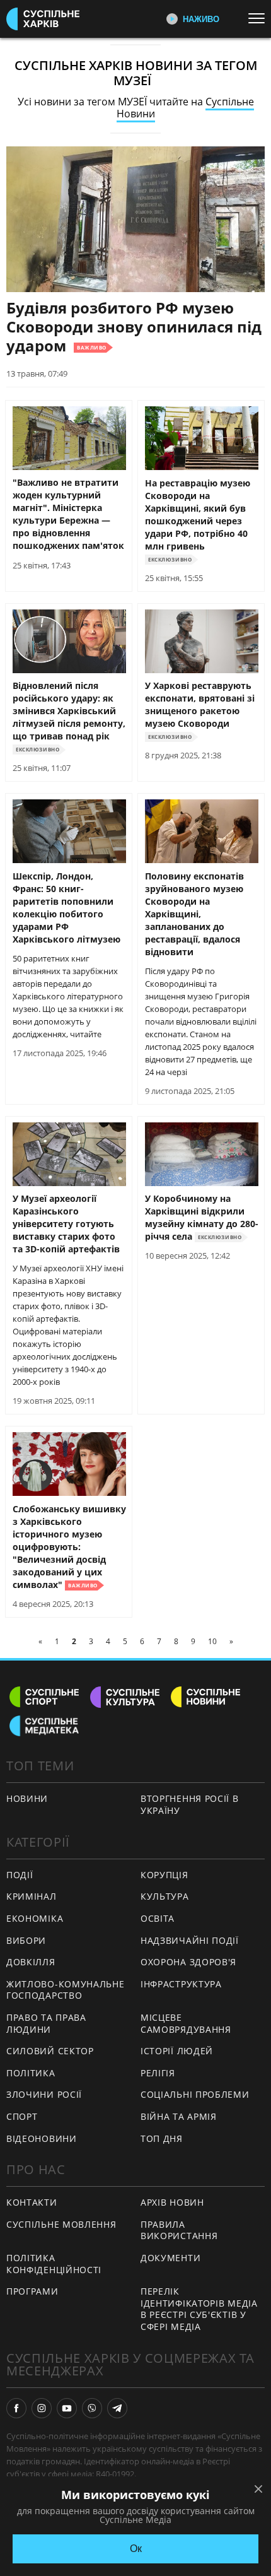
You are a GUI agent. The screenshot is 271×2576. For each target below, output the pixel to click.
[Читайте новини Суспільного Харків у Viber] (92, 2408)
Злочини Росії (44, 2094)
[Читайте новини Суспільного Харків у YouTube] (67, 2408)
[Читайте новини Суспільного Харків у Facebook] (16, 2408)
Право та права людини (46, 2023)
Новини (27, 1798)
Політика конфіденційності (54, 2264)
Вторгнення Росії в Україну (190, 1804)
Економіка (35, 1918)
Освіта (158, 1918)
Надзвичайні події (190, 1940)
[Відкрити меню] (260, 18)
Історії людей (177, 2051)
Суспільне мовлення (61, 2224)
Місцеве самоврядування (186, 2023)
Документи (170, 2258)
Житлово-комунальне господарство (66, 1990)
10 (212, 1641)
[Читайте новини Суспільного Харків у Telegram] (117, 2408)
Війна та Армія (179, 2116)
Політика (31, 2073)
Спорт (22, 2116)
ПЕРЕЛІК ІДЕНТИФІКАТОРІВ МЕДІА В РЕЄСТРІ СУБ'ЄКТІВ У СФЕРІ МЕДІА (199, 2309)
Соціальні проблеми (195, 2094)
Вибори (26, 1940)
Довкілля (31, 1962)
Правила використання (179, 2230)
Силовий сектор (50, 2051)
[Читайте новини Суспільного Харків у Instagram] (42, 2408)
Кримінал (32, 1896)
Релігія (158, 2073)
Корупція (164, 1875)
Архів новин (172, 2202)
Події (20, 1875)
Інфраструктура (181, 1984)
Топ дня (162, 2138)
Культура (165, 1896)
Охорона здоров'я (188, 1962)
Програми (32, 2291)
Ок (136, 2549)
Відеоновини (42, 2138)
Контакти (32, 2202)
